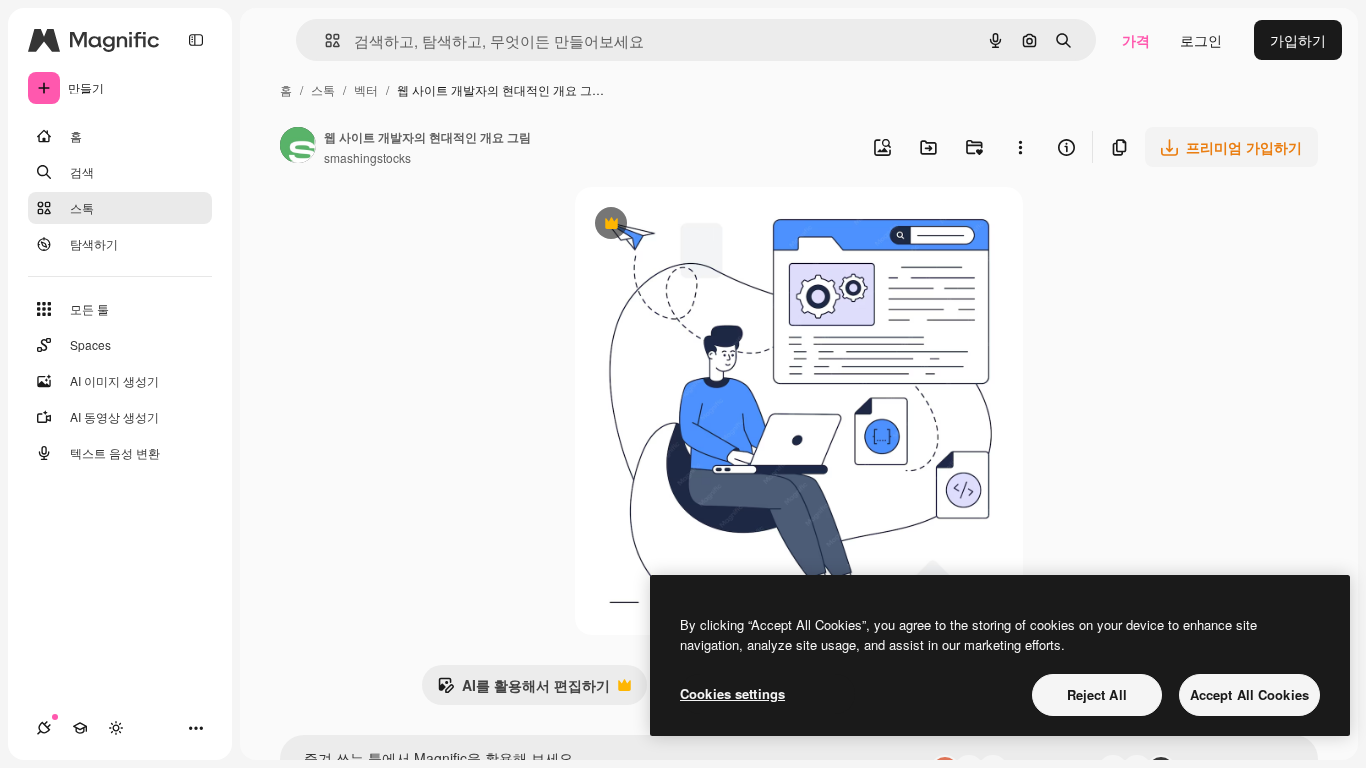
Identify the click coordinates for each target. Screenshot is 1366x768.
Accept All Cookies (1249, 694)
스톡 (323, 89)
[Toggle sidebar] (196, 40)
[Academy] (80, 728)
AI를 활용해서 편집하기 (523, 690)
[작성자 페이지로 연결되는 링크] (298, 147)
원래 (690, 225)
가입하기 (1298, 40)
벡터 (366, 89)
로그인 (1201, 40)
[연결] (44, 728)
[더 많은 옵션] (1020, 147)
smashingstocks (367, 157)
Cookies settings (732, 693)
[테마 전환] (116, 728)
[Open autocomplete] (324, 40)
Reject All (1097, 694)
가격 (1136, 40)
